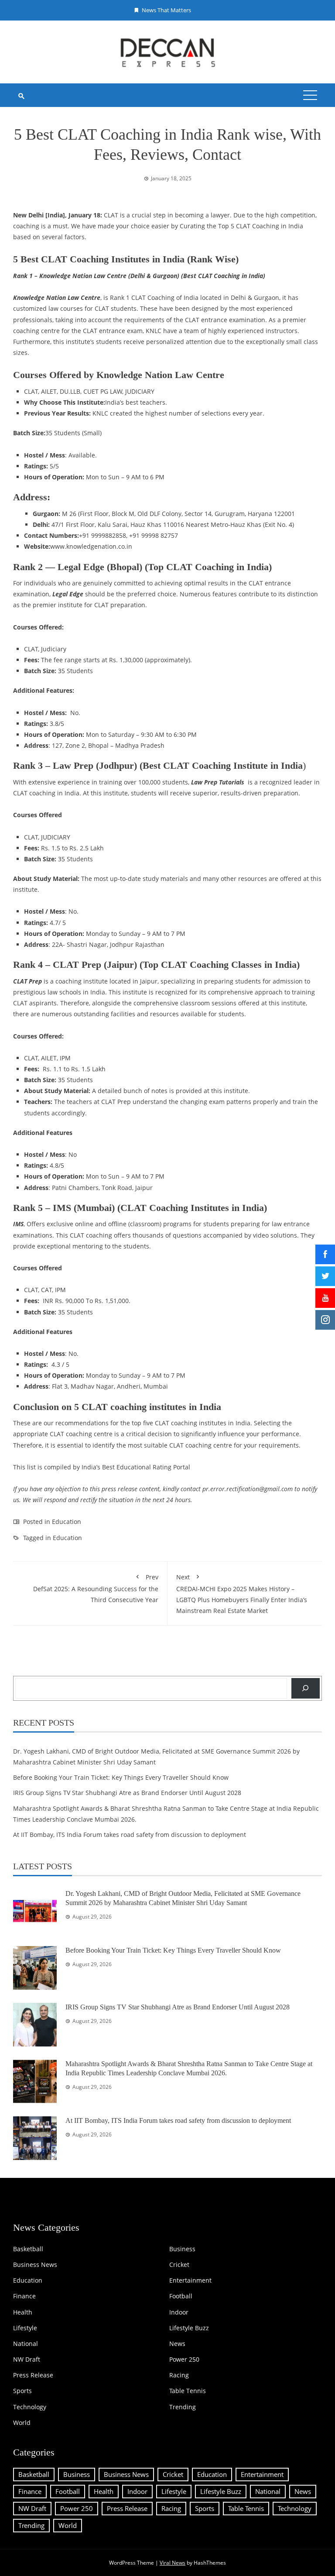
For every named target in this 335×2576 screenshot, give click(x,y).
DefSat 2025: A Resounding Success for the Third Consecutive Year (96, 1588)
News (177, 2344)
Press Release (33, 2375)
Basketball (28, 2249)
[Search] (306, 1688)
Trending (183, 2407)
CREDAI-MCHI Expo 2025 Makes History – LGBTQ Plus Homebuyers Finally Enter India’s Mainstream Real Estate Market (242, 1594)
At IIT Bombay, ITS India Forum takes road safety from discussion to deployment (130, 1835)
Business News (35, 2265)
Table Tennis (188, 2391)
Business (182, 2249)
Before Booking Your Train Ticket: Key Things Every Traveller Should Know (121, 1777)
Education (67, 1522)
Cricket (179, 2265)
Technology (30, 2407)
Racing (179, 2375)
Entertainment (190, 2280)
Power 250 (184, 2359)
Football (181, 2296)
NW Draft (27, 2359)
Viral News (173, 2563)
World (22, 2423)
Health (23, 2312)
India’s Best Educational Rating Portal (136, 1467)
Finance (24, 2296)
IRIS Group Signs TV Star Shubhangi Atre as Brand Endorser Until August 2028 (127, 1793)
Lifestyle (25, 2328)
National (26, 2344)
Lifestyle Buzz (189, 2328)
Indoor (179, 2312)
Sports (22, 2391)
